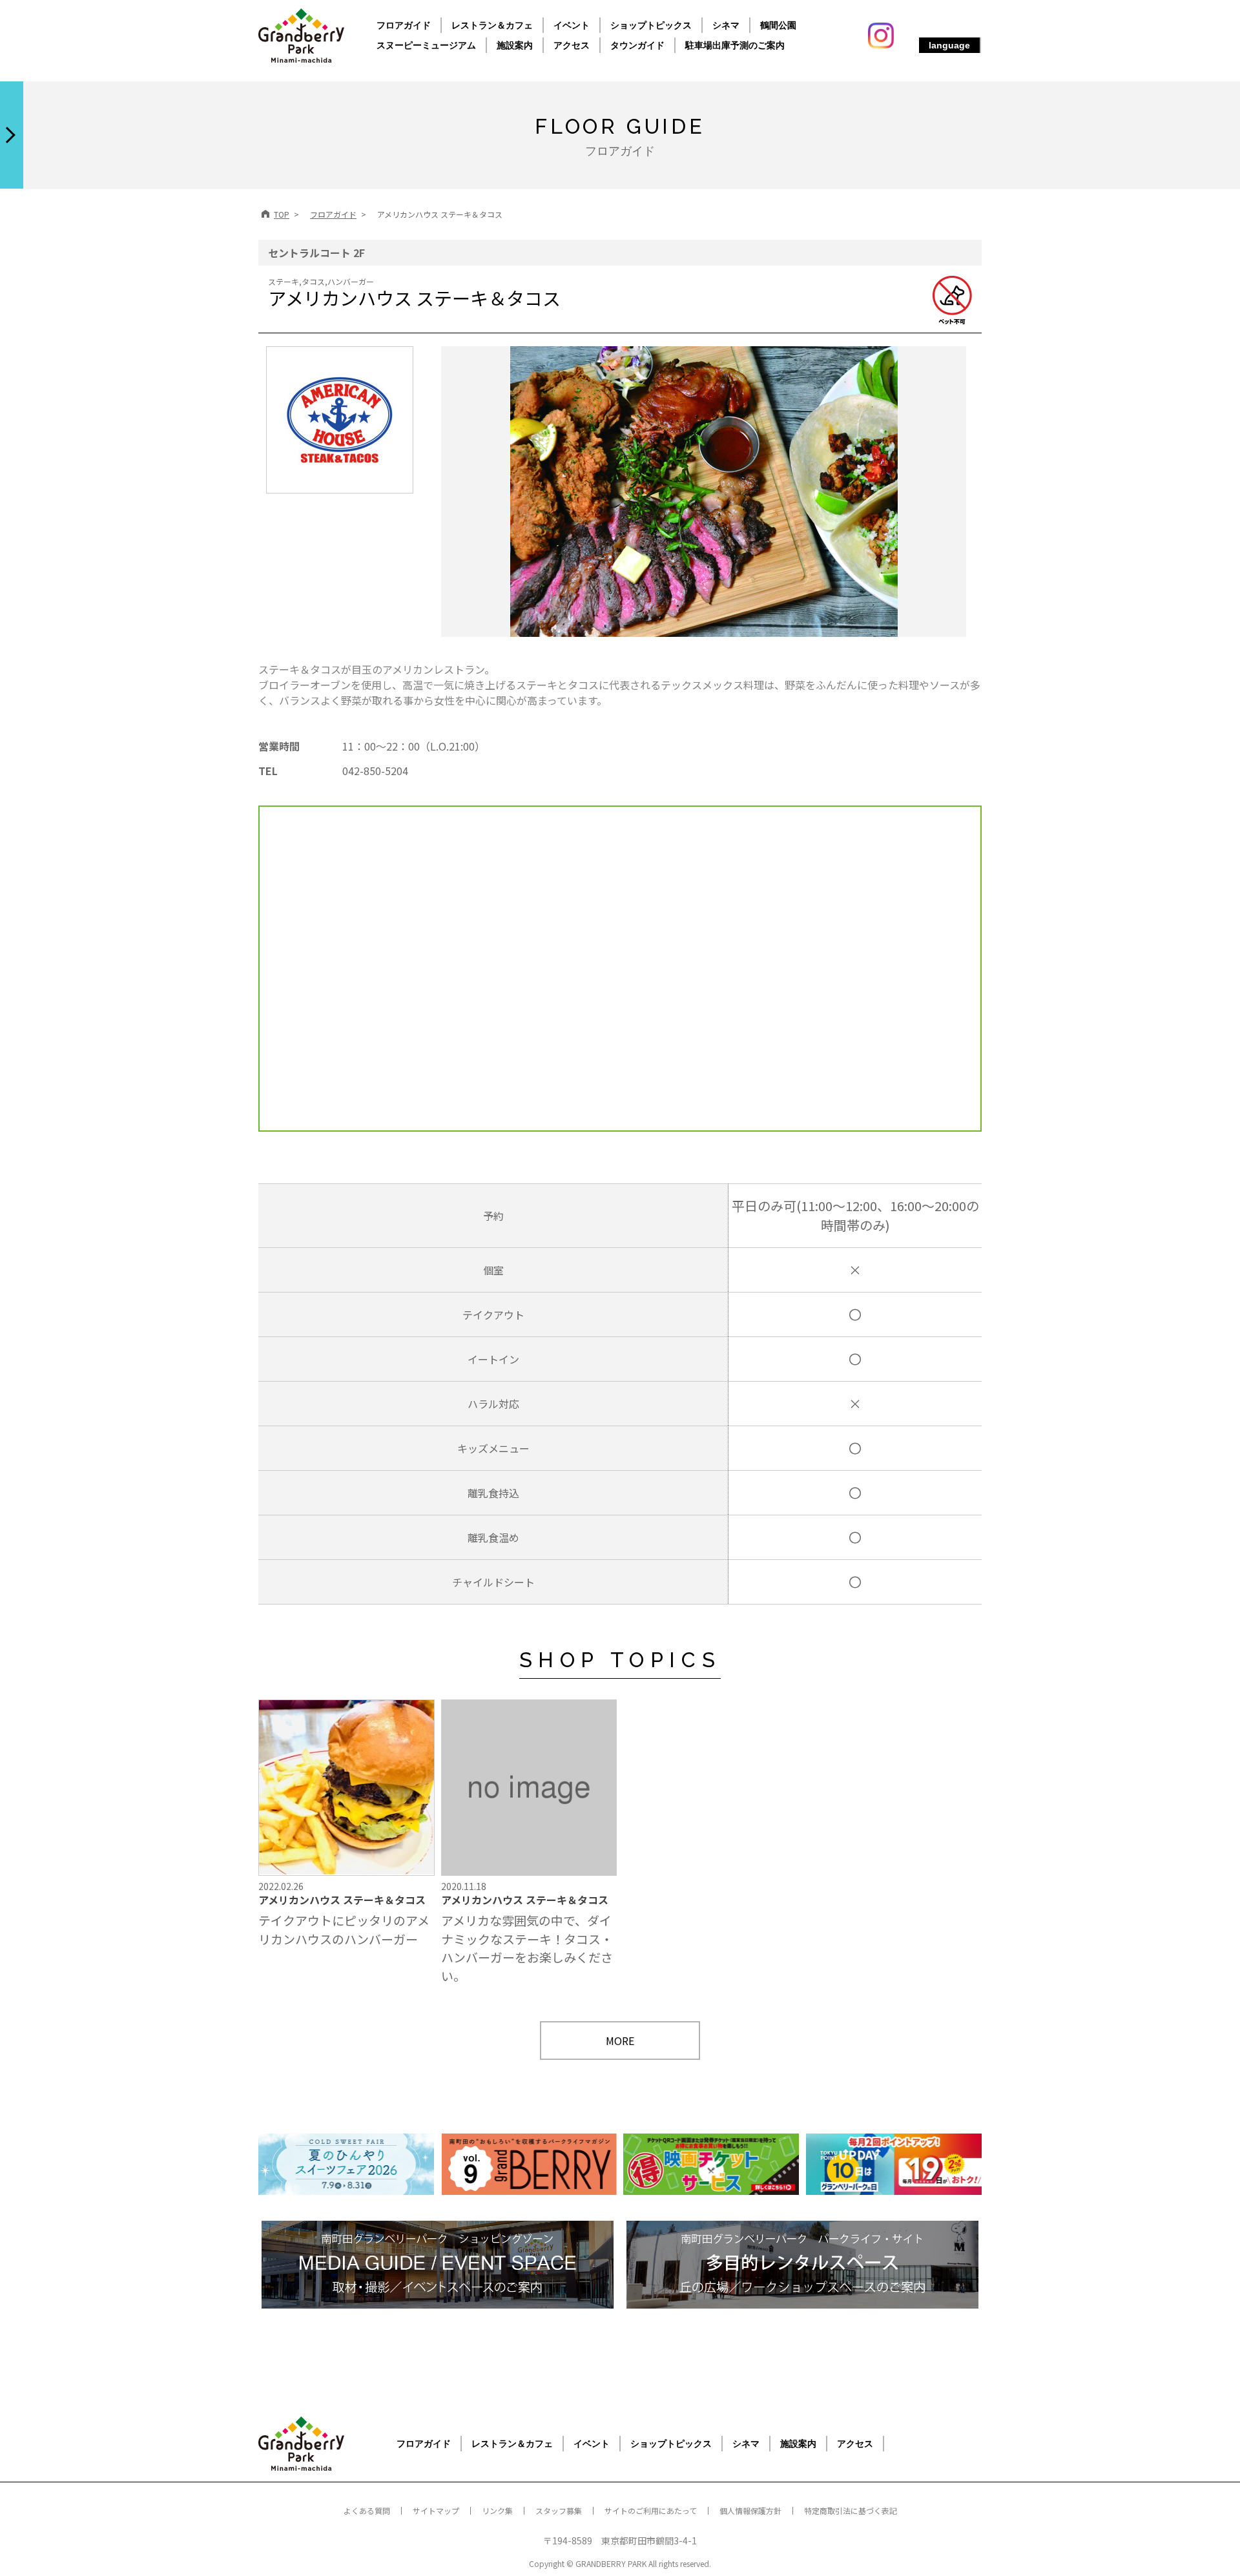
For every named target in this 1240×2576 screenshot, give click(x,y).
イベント (572, 25)
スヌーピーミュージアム (426, 45)
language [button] (949, 45)
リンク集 (497, 2510)
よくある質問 (367, 2510)
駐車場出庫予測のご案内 (735, 45)
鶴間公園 (778, 25)
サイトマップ (436, 2510)
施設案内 (515, 45)
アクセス (572, 45)
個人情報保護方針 (750, 2510)
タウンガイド (637, 45)
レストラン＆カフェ (492, 25)
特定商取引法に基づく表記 (851, 2510)
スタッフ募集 (559, 2510)
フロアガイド (404, 25)
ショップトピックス (651, 25)
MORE (620, 2041)
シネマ (726, 25)
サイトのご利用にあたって (651, 2510)
